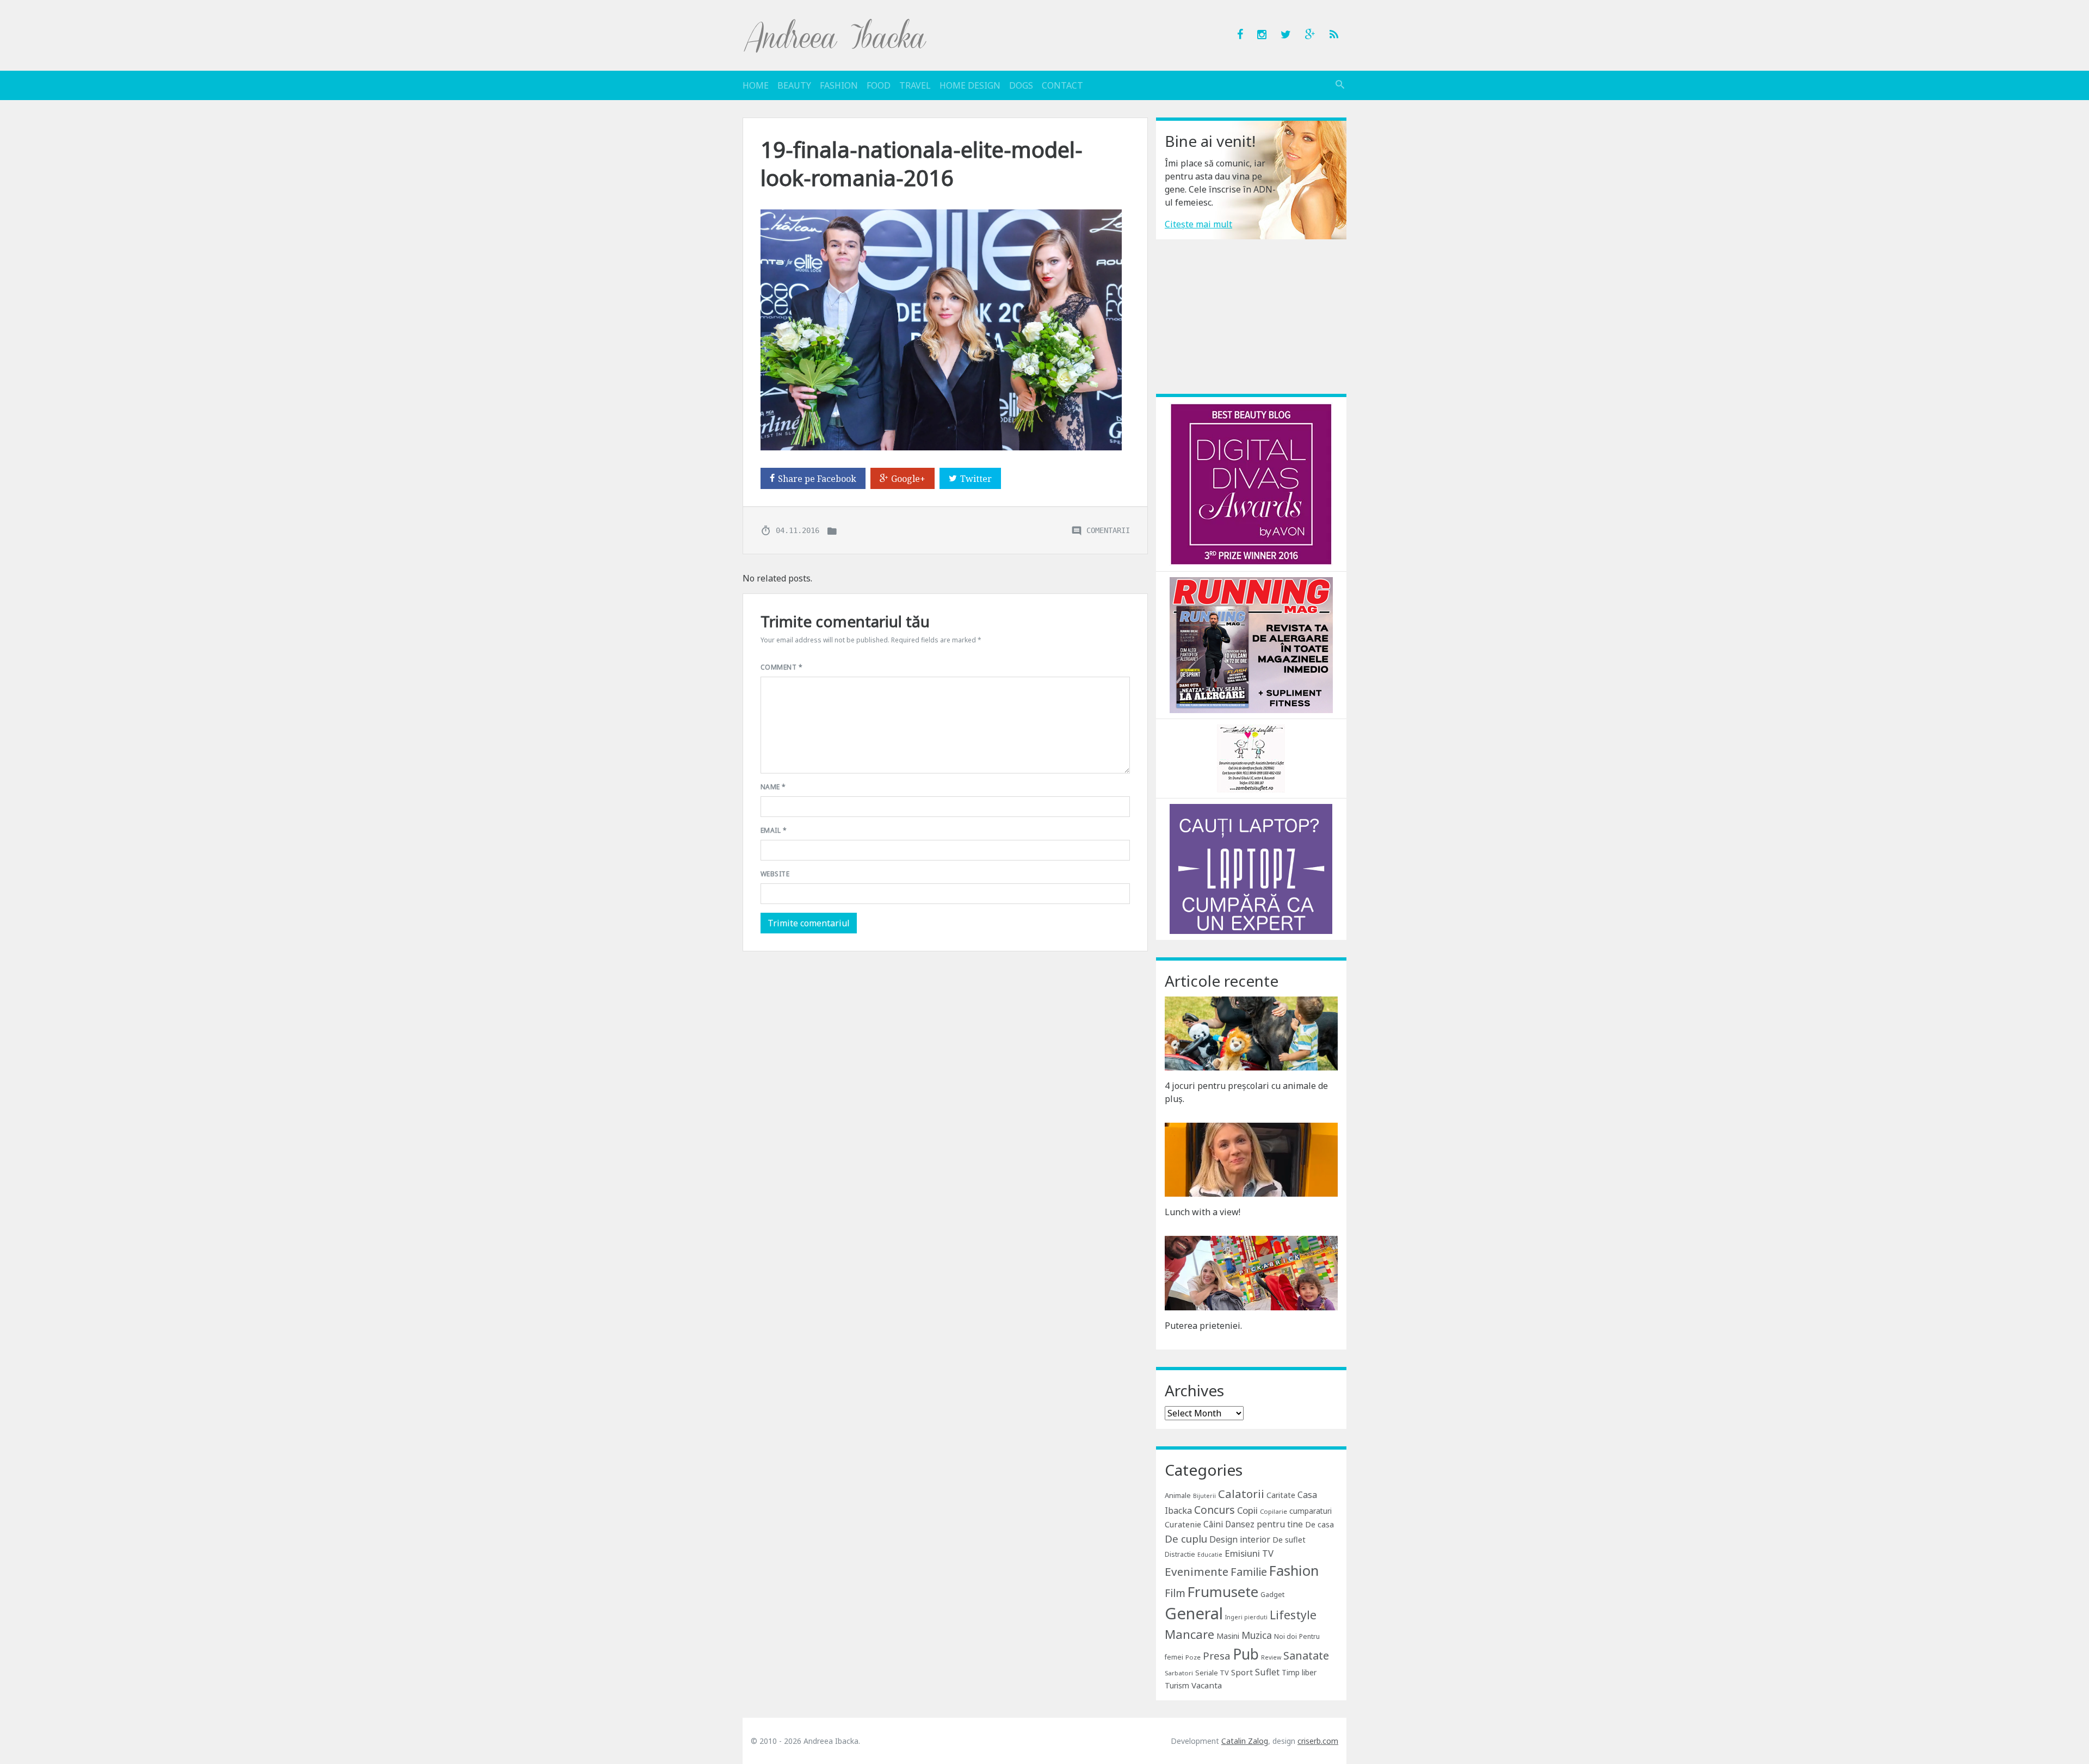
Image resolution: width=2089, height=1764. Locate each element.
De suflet (1289, 1540)
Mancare (1189, 1634)
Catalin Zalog (1245, 1741)
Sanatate (1306, 1655)
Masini (1228, 1636)
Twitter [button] (976, 479)
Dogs (1021, 85)
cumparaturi (1311, 1511)
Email (774, 830)
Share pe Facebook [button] (817, 479)
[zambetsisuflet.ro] (1251, 758)
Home (756, 85)
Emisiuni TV (1249, 1553)
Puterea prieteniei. (1203, 1326)
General (1194, 1613)
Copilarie (1274, 1511)
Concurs (1215, 1510)
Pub (1246, 1654)
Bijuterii (1204, 1496)
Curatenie (1183, 1524)
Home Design (970, 85)
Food (879, 85)
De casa (1319, 1524)
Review (1271, 1657)
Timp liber (1299, 1672)
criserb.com (1318, 1741)
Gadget (1272, 1594)
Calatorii (1241, 1494)
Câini (1213, 1524)
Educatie (1210, 1555)
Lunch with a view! (1203, 1212)
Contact (1062, 85)
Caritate (1281, 1495)
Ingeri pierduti (1246, 1617)
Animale (1178, 1495)
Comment (781, 667)
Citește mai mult (1198, 224)
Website (775, 874)
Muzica (1257, 1635)
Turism (1177, 1685)
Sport (1242, 1672)
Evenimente (1197, 1571)
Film (1175, 1593)
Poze (1193, 1657)
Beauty (794, 85)
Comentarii (1108, 530)
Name (773, 787)
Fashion (839, 85)
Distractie (1180, 1554)
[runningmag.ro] (1251, 644)
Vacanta (1207, 1685)
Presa (1217, 1655)
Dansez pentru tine (1264, 1524)
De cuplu (1186, 1539)
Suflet (1267, 1672)
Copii (1247, 1510)
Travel (915, 85)
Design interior (1240, 1539)
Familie (1249, 1572)
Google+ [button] (908, 479)
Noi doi (1285, 1636)
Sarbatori (1179, 1673)
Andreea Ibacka (836, 35)
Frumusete (1223, 1592)
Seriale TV (1212, 1673)
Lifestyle (1293, 1615)
